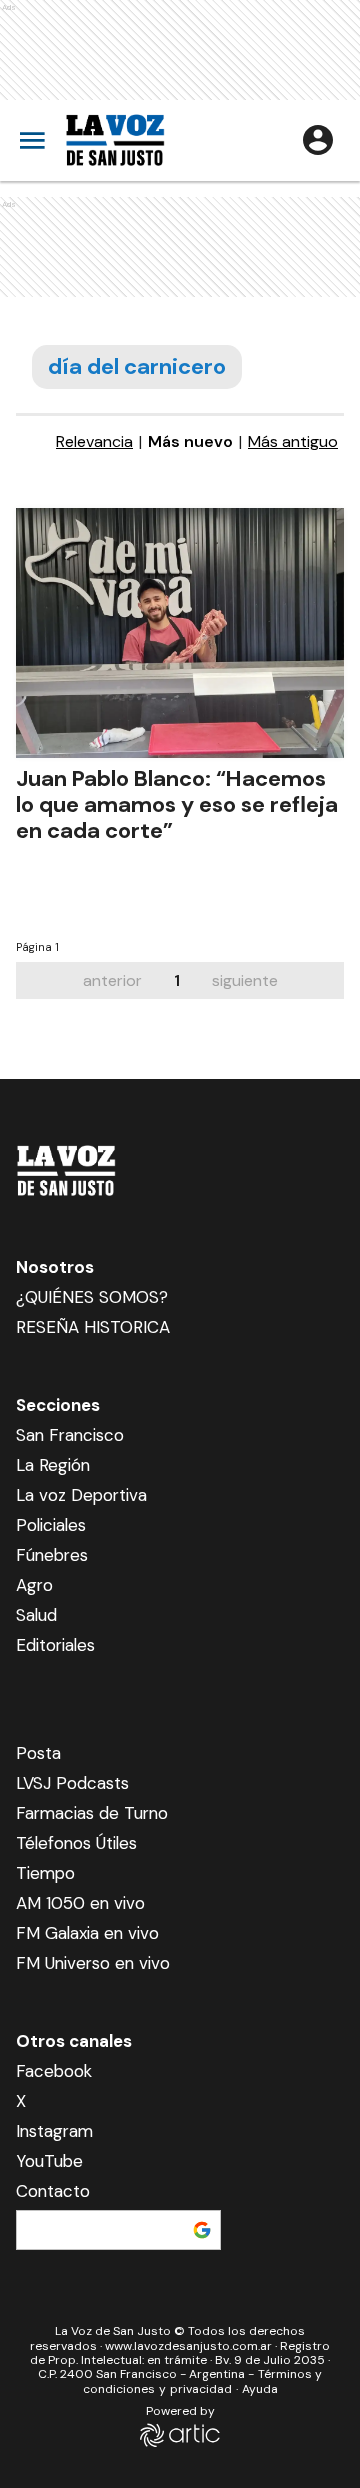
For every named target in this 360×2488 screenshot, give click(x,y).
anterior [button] (112, 980)
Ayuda (260, 2389)
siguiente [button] (245, 980)
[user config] (318, 140)
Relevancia (94, 442)
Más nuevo (190, 442)
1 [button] (177, 980)
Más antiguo (293, 442)
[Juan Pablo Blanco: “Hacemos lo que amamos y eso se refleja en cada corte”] (180, 633)
